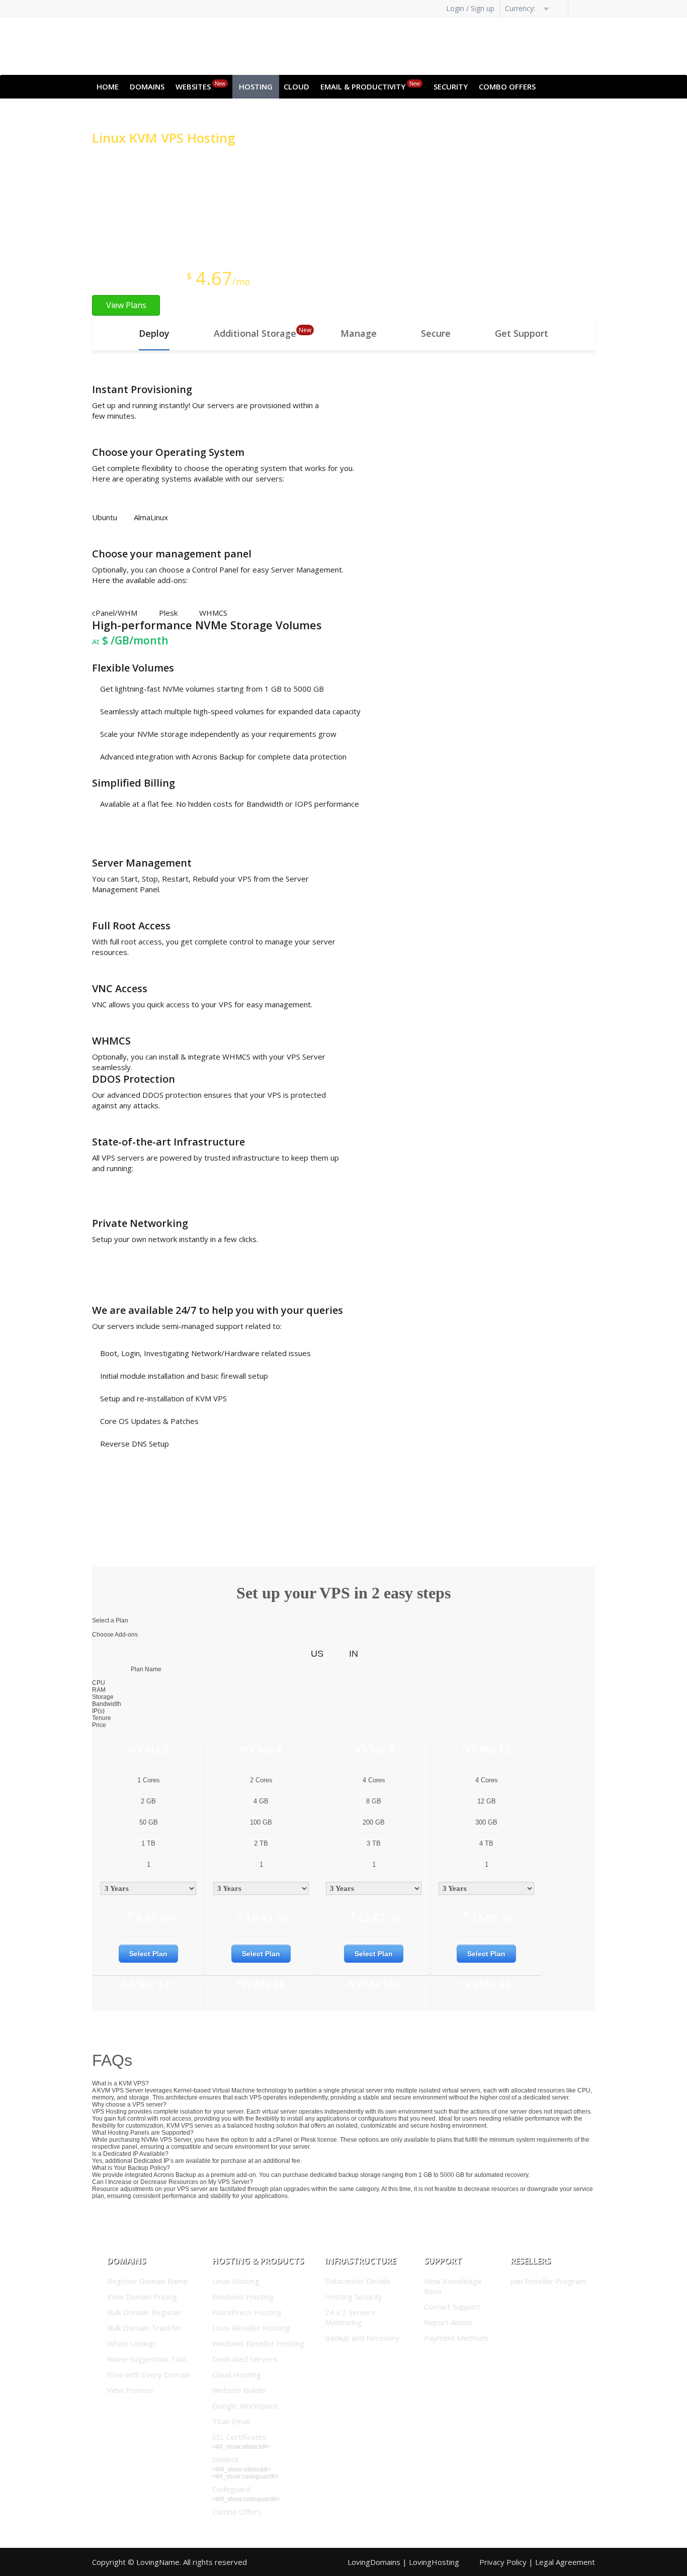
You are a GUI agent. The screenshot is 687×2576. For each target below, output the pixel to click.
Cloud (296, 86)
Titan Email (231, 2421)
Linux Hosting (236, 2281)
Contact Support (452, 2307)
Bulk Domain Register (144, 2312)
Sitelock (225, 2459)
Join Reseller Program (548, 2281)
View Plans (126, 305)
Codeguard (231, 2489)
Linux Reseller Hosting (251, 2328)
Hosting (256, 86)
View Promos (130, 2390)
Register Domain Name (148, 2281)
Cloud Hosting (237, 2374)
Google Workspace (245, 2406)
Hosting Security (354, 2297)
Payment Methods (456, 2338)
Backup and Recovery (362, 2338)
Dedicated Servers (245, 2359)
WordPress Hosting (247, 2312)
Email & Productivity (370, 86)
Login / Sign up (470, 8)
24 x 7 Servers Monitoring (350, 2317)
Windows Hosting (243, 2297)
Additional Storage (255, 333)
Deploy (154, 333)
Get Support (522, 333)
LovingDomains (374, 2562)
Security (451, 86)
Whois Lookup (131, 2343)
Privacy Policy (503, 2562)
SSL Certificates (239, 2437)
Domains (147, 86)
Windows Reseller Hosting (258, 2343)
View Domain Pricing (142, 2297)
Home (108, 86)
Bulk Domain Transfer (144, 2328)
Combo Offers (507, 86)
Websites (200, 86)
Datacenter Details (358, 2281)
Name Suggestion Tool (147, 2359)
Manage (359, 333)
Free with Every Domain (149, 2374)
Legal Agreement (565, 2562)
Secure (436, 333)
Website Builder (240, 2390)
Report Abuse (448, 2322)
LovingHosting (434, 2562)
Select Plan (148, 1954)
